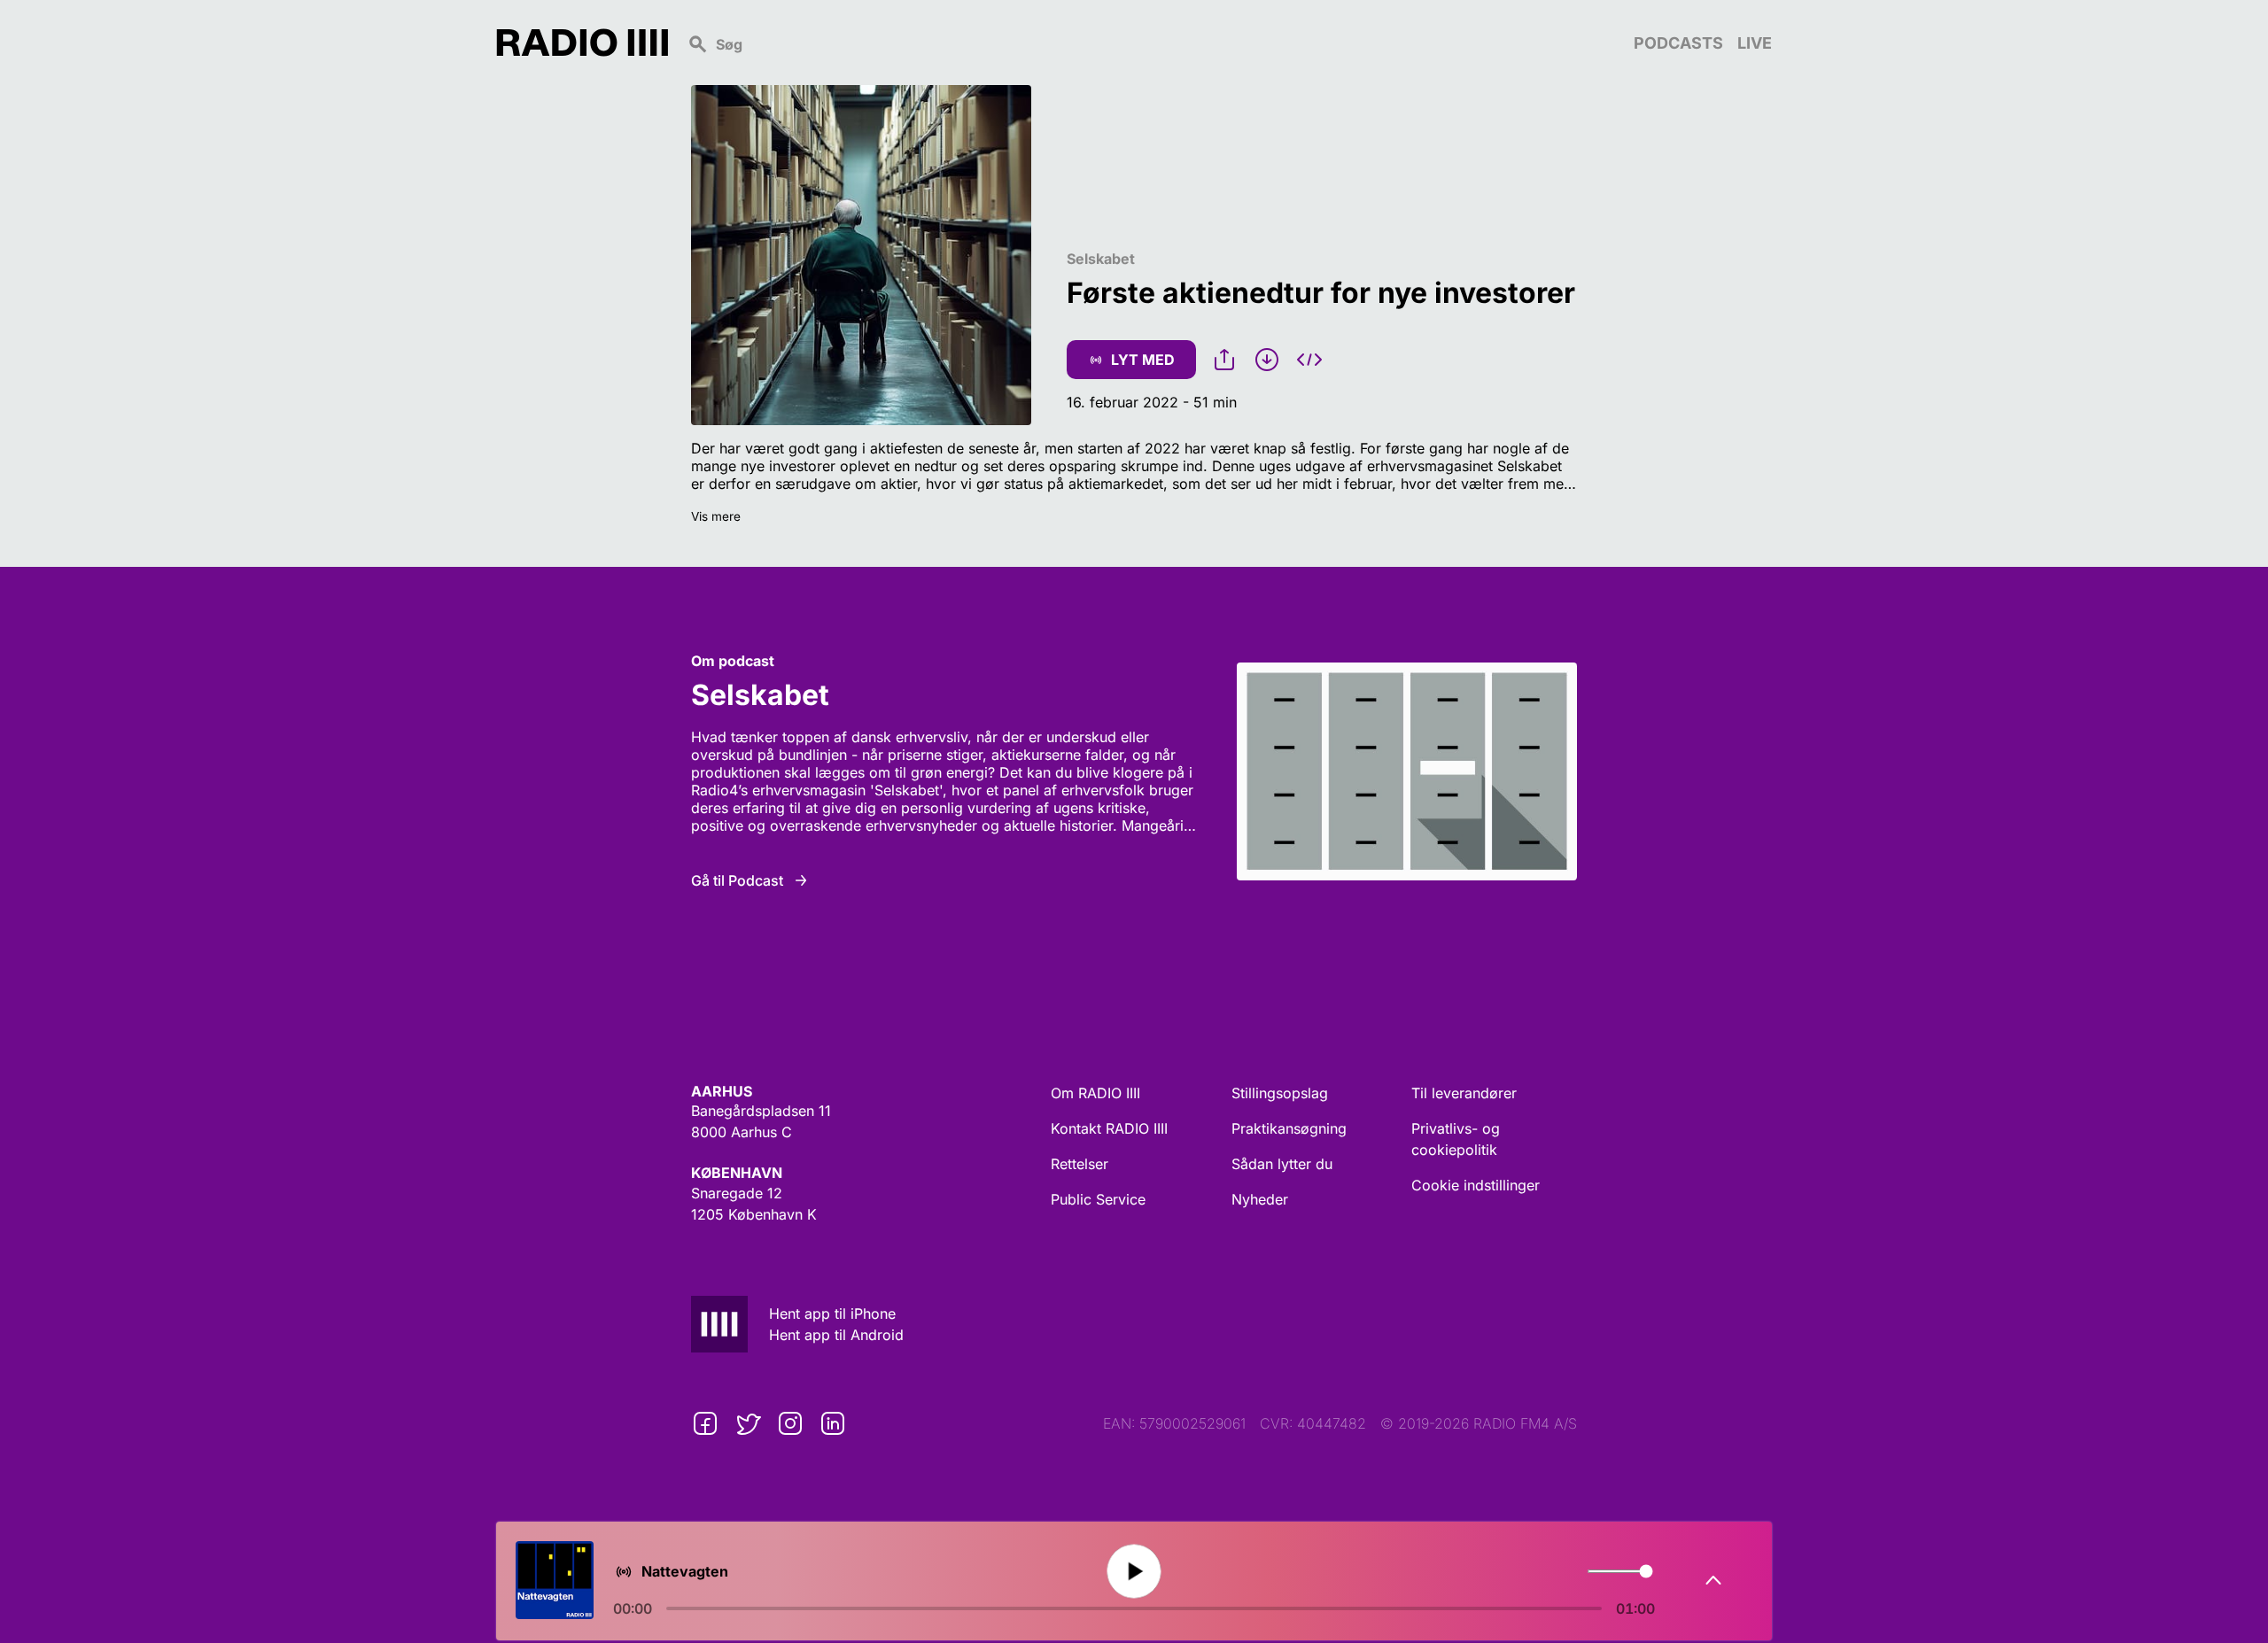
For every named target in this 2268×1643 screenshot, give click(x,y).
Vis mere (716, 516)
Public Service (1098, 1199)
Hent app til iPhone (832, 1314)
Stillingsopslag (1280, 1093)
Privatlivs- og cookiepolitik (1456, 1139)
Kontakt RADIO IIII (1109, 1128)
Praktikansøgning (1289, 1128)
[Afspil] (1134, 1572)
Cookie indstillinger (1476, 1185)
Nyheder (1260, 1199)
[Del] (1224, 360)
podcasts (1678, 43)
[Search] (1151, 43)
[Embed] (1309, 360)
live (1755, 43)
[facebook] (705, 1423)
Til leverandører (1464, 1093)
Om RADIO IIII (1095, 1093)
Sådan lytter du (1282, 1164)
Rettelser (1080, 1164)
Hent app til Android (836, 1335)
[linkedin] (833, 1423)
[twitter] (748, 1423)
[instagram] (790, 1423)
